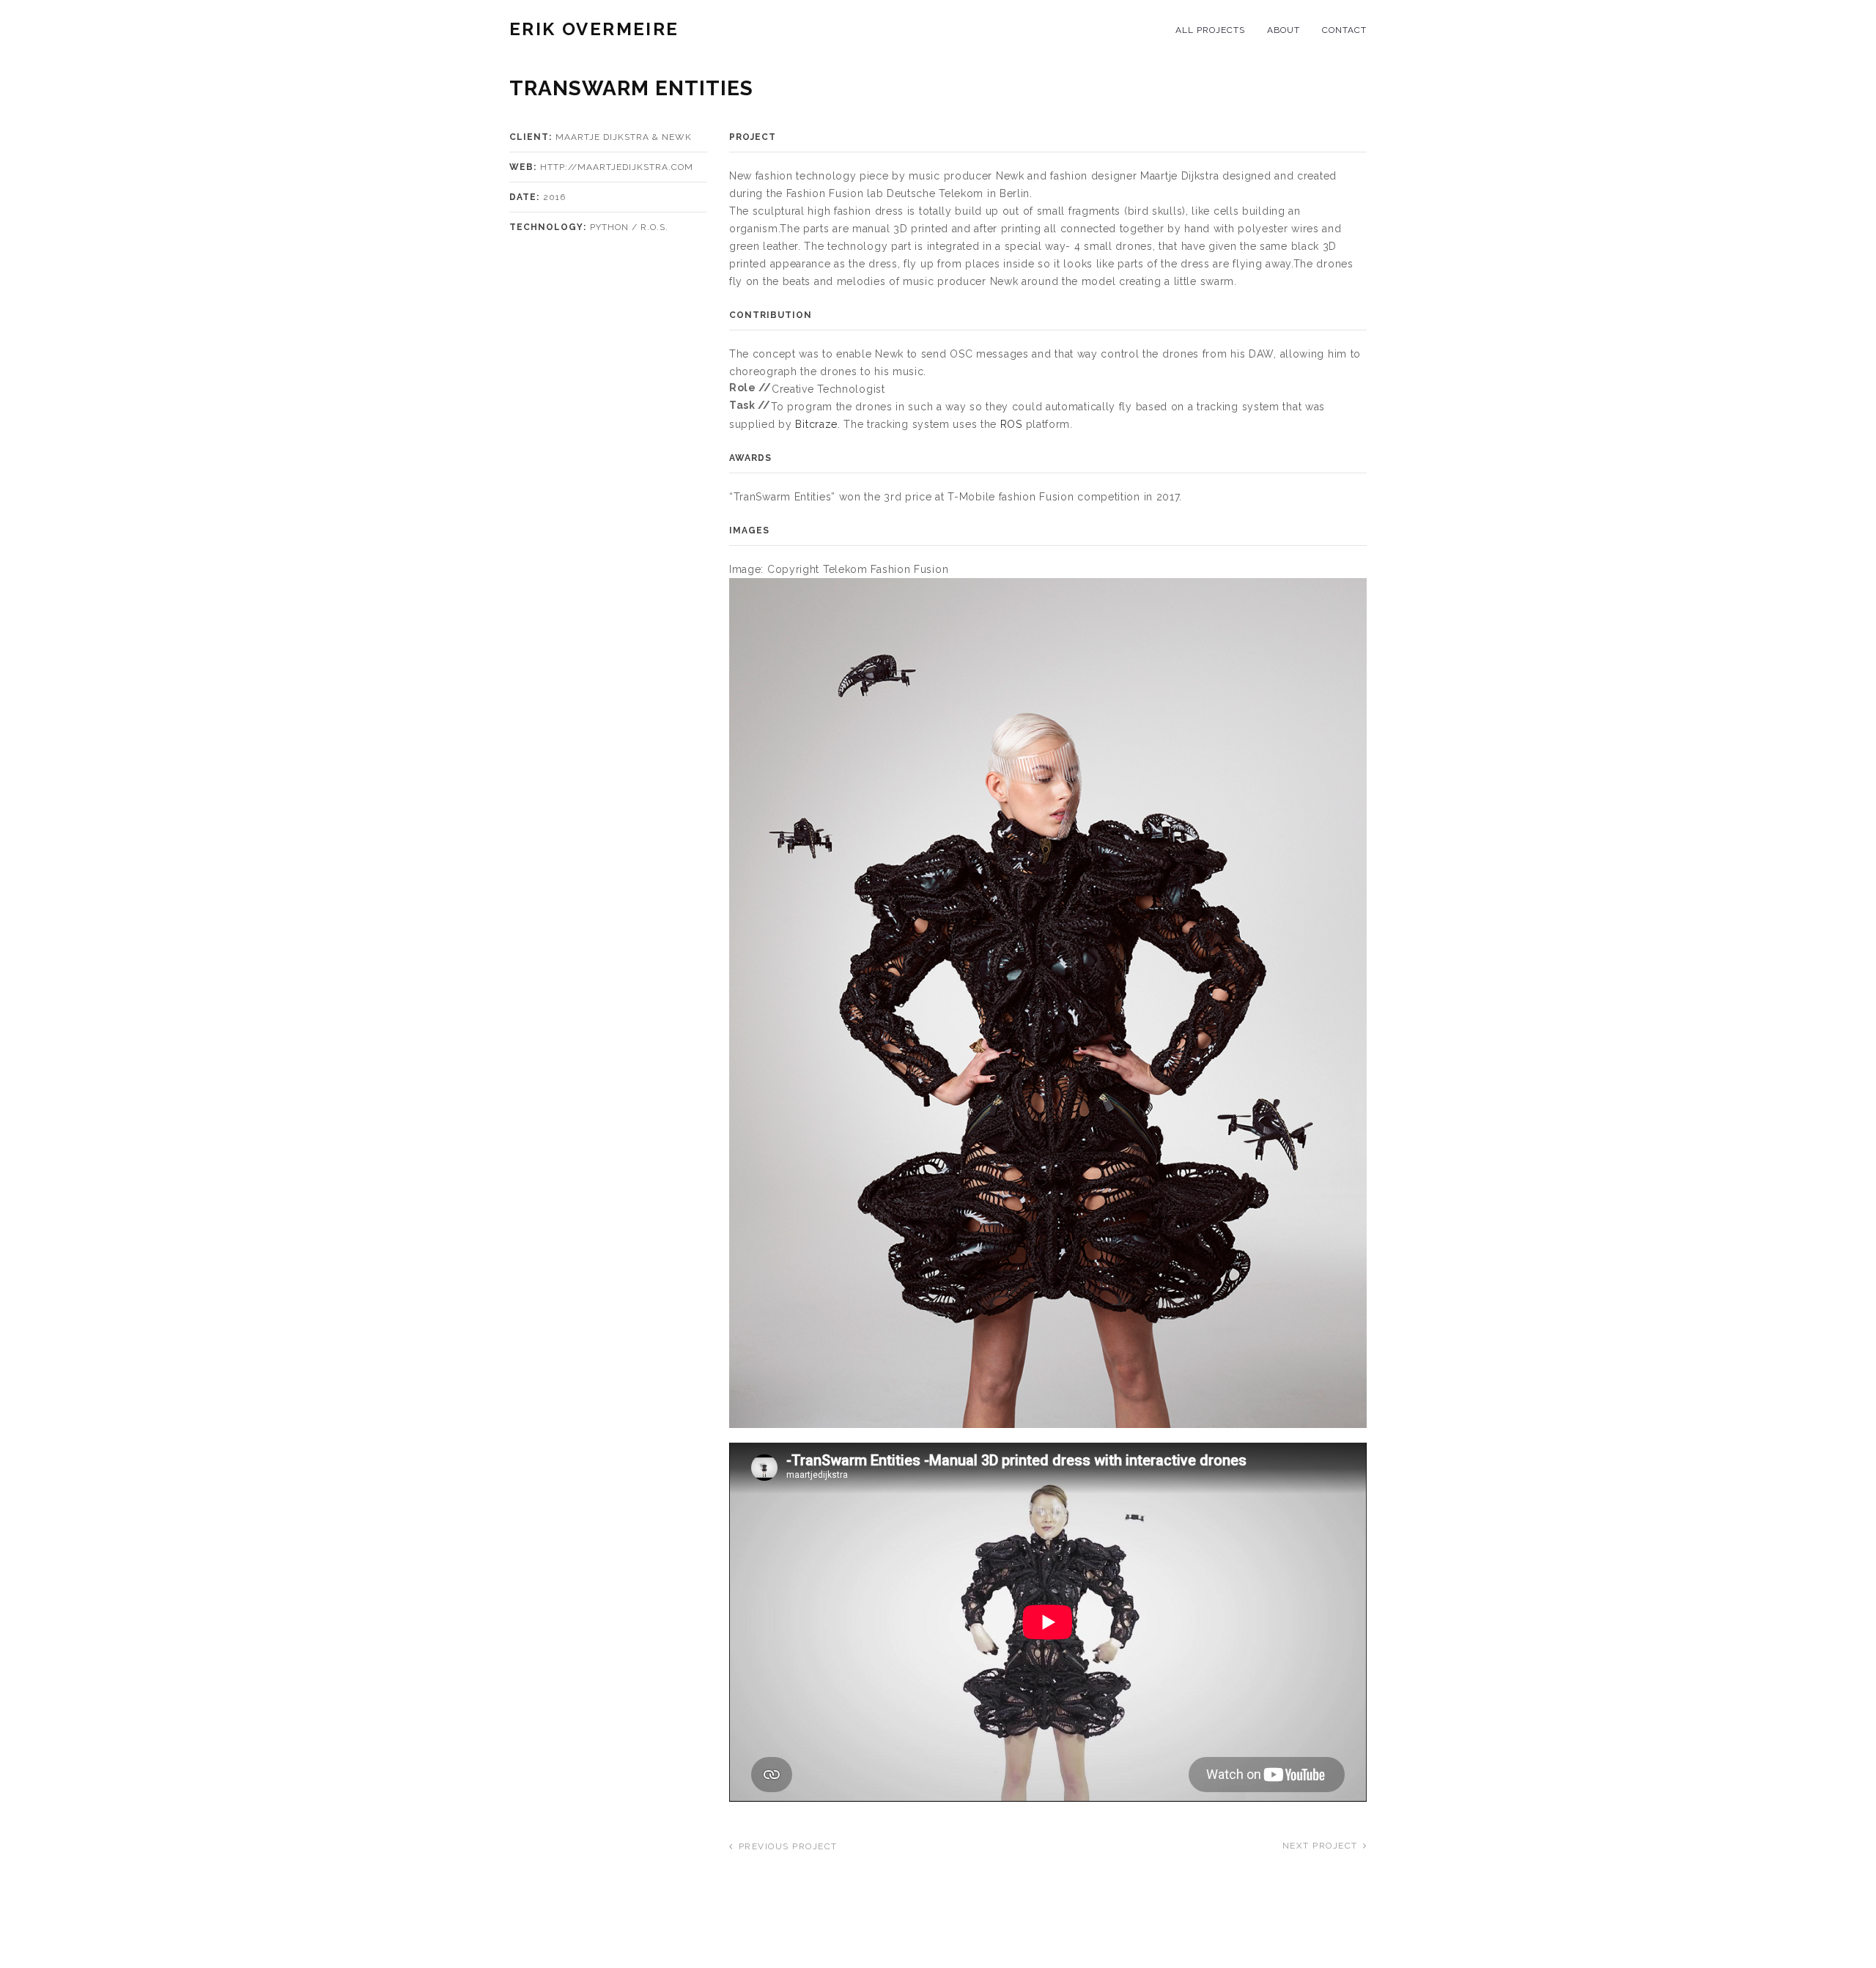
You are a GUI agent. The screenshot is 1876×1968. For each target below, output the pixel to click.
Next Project (1320, 1846)
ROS (1011, 424)
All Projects (1210, 30)
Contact (1344, 30)
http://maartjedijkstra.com (617, 167)
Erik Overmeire (594, 29)
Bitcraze (816, 424)
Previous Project (788, 1846)
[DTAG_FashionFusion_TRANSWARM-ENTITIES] (1048, 1002)
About (1284, 30)
